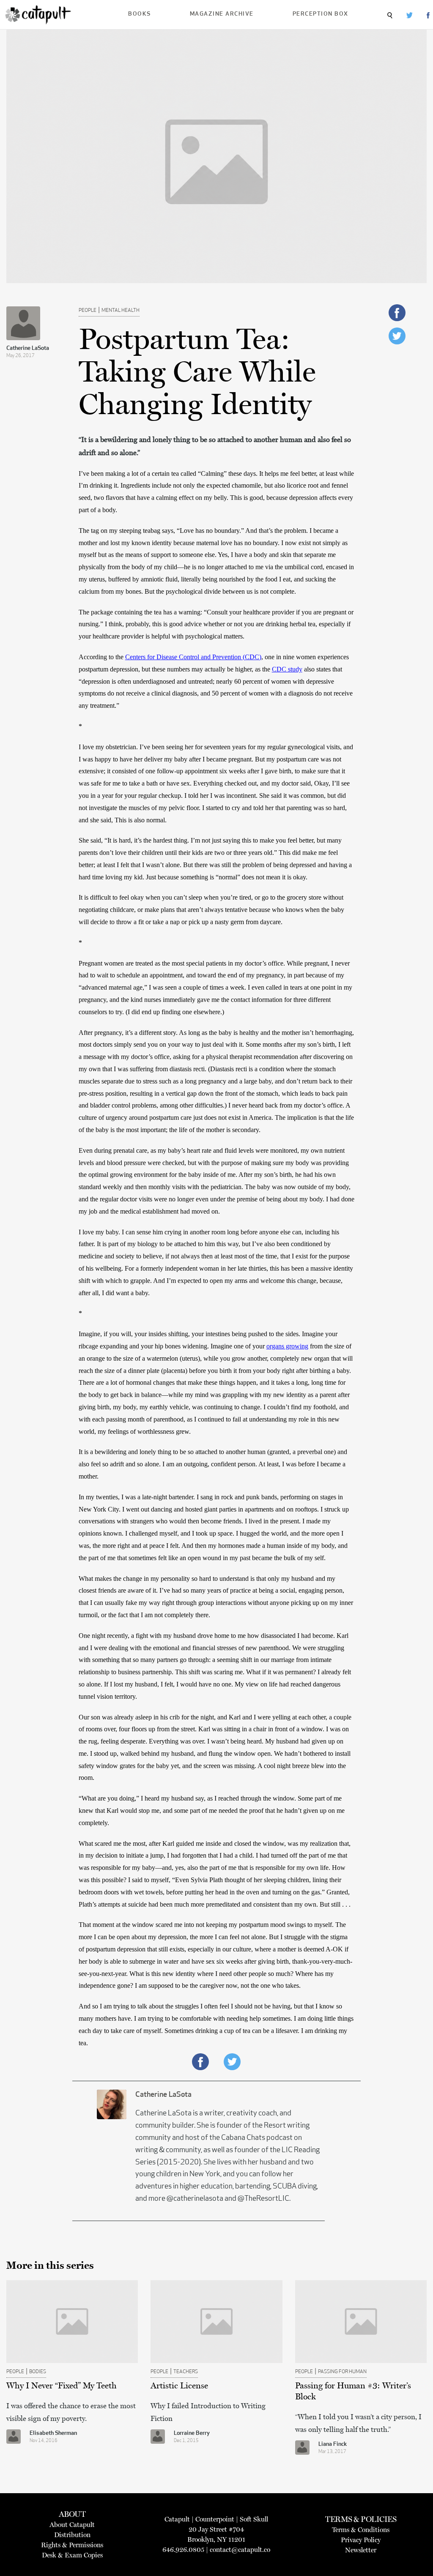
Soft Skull (254, 2519)
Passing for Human (342, 2372)
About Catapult (72, 2525)
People (88, 311)
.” (117, 705)
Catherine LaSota (28, 348)
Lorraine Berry (192, 2433)
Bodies (38, 2372)
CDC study (287, 669)
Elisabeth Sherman (53, 2433)
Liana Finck (333, 2444)
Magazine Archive (222, 14)
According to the (102, 657)
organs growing (287, 1346)
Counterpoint (215, 2519)
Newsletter (361, 2550)
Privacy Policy (361, 2540)
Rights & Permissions (72, 2545)
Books (140, 14)
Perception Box (321, 14)
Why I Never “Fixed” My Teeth (62, 2385)
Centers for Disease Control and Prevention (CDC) (193, 657)
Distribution (72, 2535)
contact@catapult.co (240, 2550)
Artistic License (179, 2385)
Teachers (186, 2372)
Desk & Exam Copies (72, 2555)
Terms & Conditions (361, 2530)
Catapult (177, 2519)
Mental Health (121, 311)
